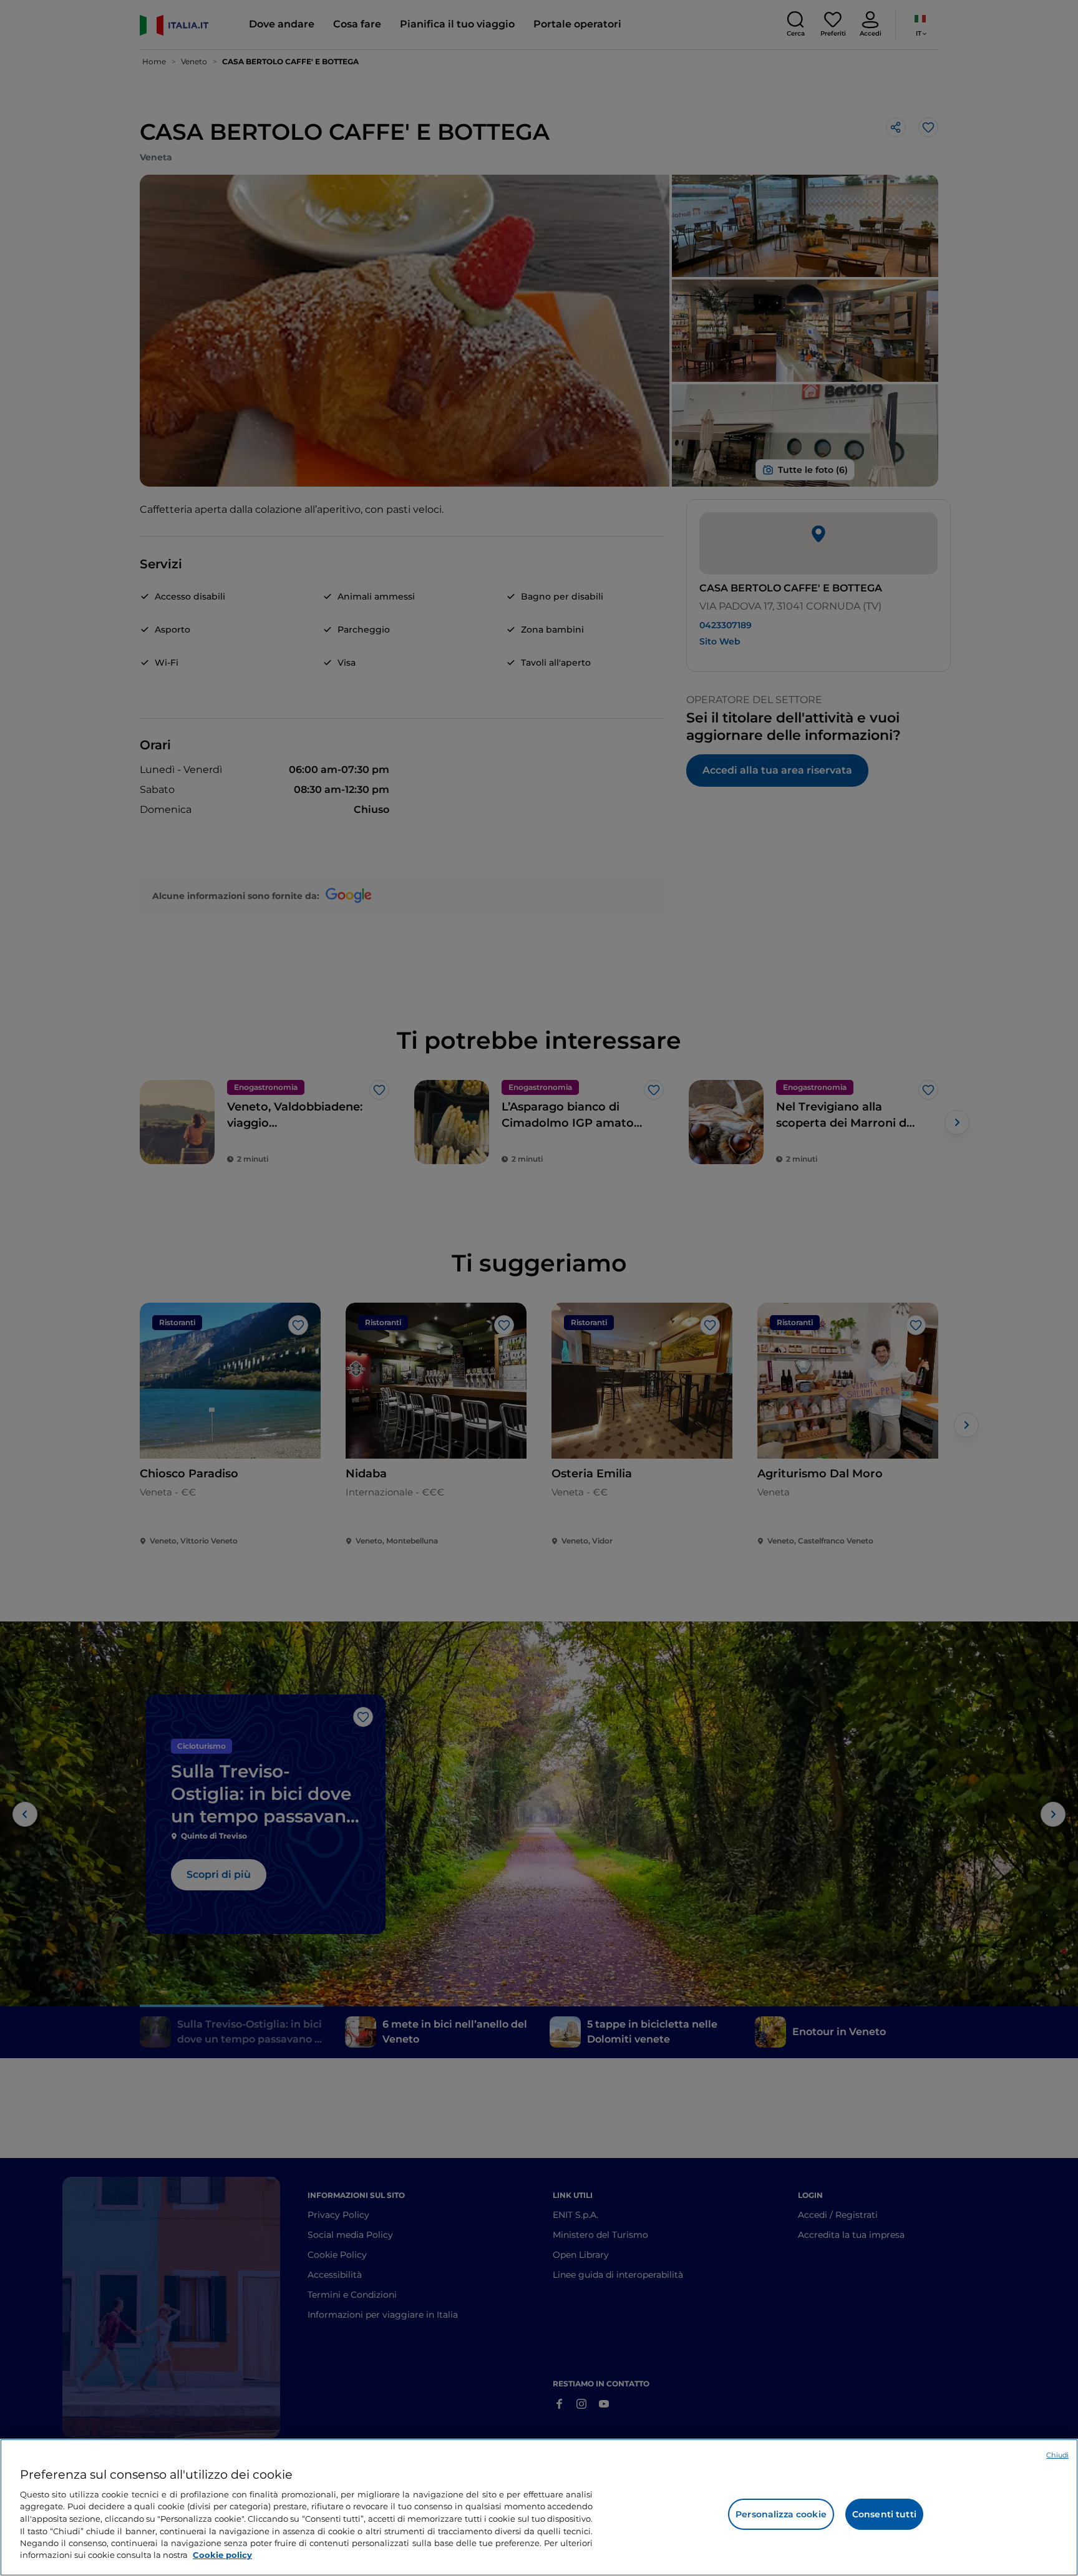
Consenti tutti (884, 2514)
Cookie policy (222, 2555)
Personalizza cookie (781, 2514)
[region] (539, 2507)
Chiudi (1057, 2455)
